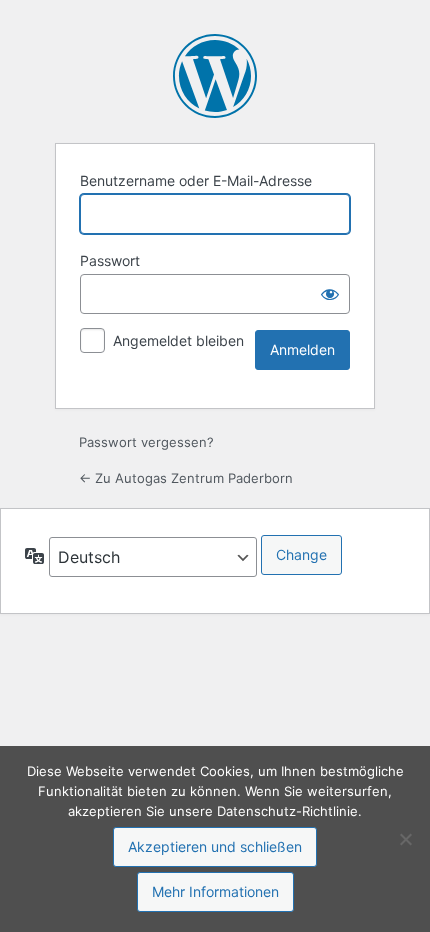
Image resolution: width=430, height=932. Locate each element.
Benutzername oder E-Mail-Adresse (196, 180)
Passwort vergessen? (146, 442)
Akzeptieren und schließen (215, 846)
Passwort (110, 260)
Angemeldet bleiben (178, 340)
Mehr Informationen (215, 891)
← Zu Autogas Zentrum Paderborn (186, 478)
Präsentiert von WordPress (215, 76)
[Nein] (405, 839)
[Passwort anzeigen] (330, 294)
